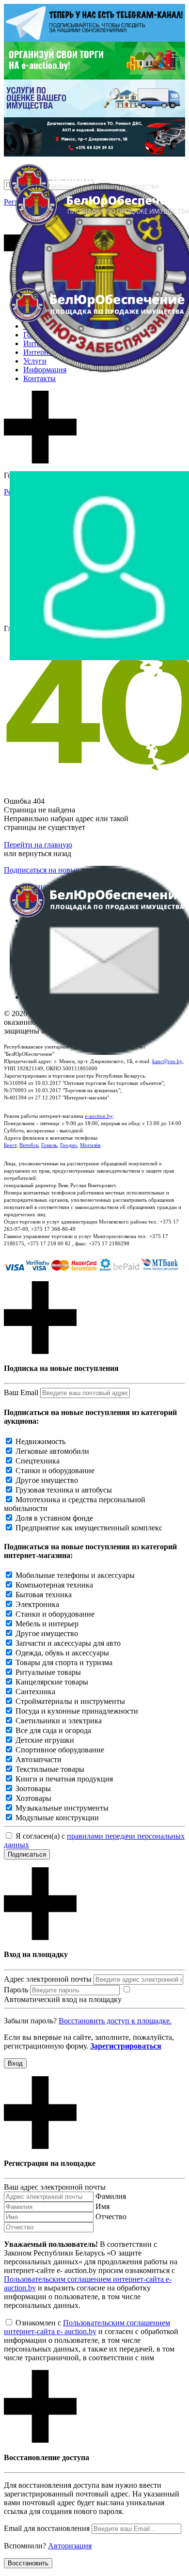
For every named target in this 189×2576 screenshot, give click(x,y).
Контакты (39, 378)
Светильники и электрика (59, 1721)
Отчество (111, 2217)
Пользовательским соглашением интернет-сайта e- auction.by (87, 2327)
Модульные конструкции (57, 1818)
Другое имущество (47, 1480)
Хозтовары (33, 1798)
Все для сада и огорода (53, 1730)
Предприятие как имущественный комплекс (89, 1528)
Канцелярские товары (52, 1682)
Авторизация (70, 2546)
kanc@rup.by (167, 1061)
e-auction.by (99, 1116)
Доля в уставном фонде (54, 1518)
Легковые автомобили (52, 1451)
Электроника (37, 1604)
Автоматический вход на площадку (63, 1999)
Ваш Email (21, 1392)
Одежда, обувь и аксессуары (62, 1653)
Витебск (29, 1145)
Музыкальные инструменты (62, 1808)
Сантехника (35, 1692)
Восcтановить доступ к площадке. (115, 2021)
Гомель (49, 1145)
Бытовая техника (44, 1595)
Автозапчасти (39, 1759)
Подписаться (27, 1854)
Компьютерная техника (54, 1585)
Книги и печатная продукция (64, 1779)
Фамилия (111, 2196)
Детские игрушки (45, 1740)
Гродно (69, 1145)
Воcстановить (28, 2563)
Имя (102, 2206)
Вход (15, 2063)
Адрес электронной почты (48, 1979)
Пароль (16, 1990)
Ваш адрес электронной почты (55, 2187)
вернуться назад (45, 853)
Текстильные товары (50, 1769)
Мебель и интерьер (47, 1624)
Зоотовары (33, 1789)
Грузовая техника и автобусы (64, 1490)
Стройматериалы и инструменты (70, 1701)
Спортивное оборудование (60, 1750)
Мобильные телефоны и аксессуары (75, 1575)
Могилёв (90, 1145)
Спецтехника (38, 1461)
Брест (10, 1145)
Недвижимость (40, 1441)
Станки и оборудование (55, 1471)
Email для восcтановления (47, 2528)
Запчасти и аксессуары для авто (68, 1643)
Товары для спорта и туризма (64, 1662)
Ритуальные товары (48, 1672)
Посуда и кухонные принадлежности (77, 1711)
